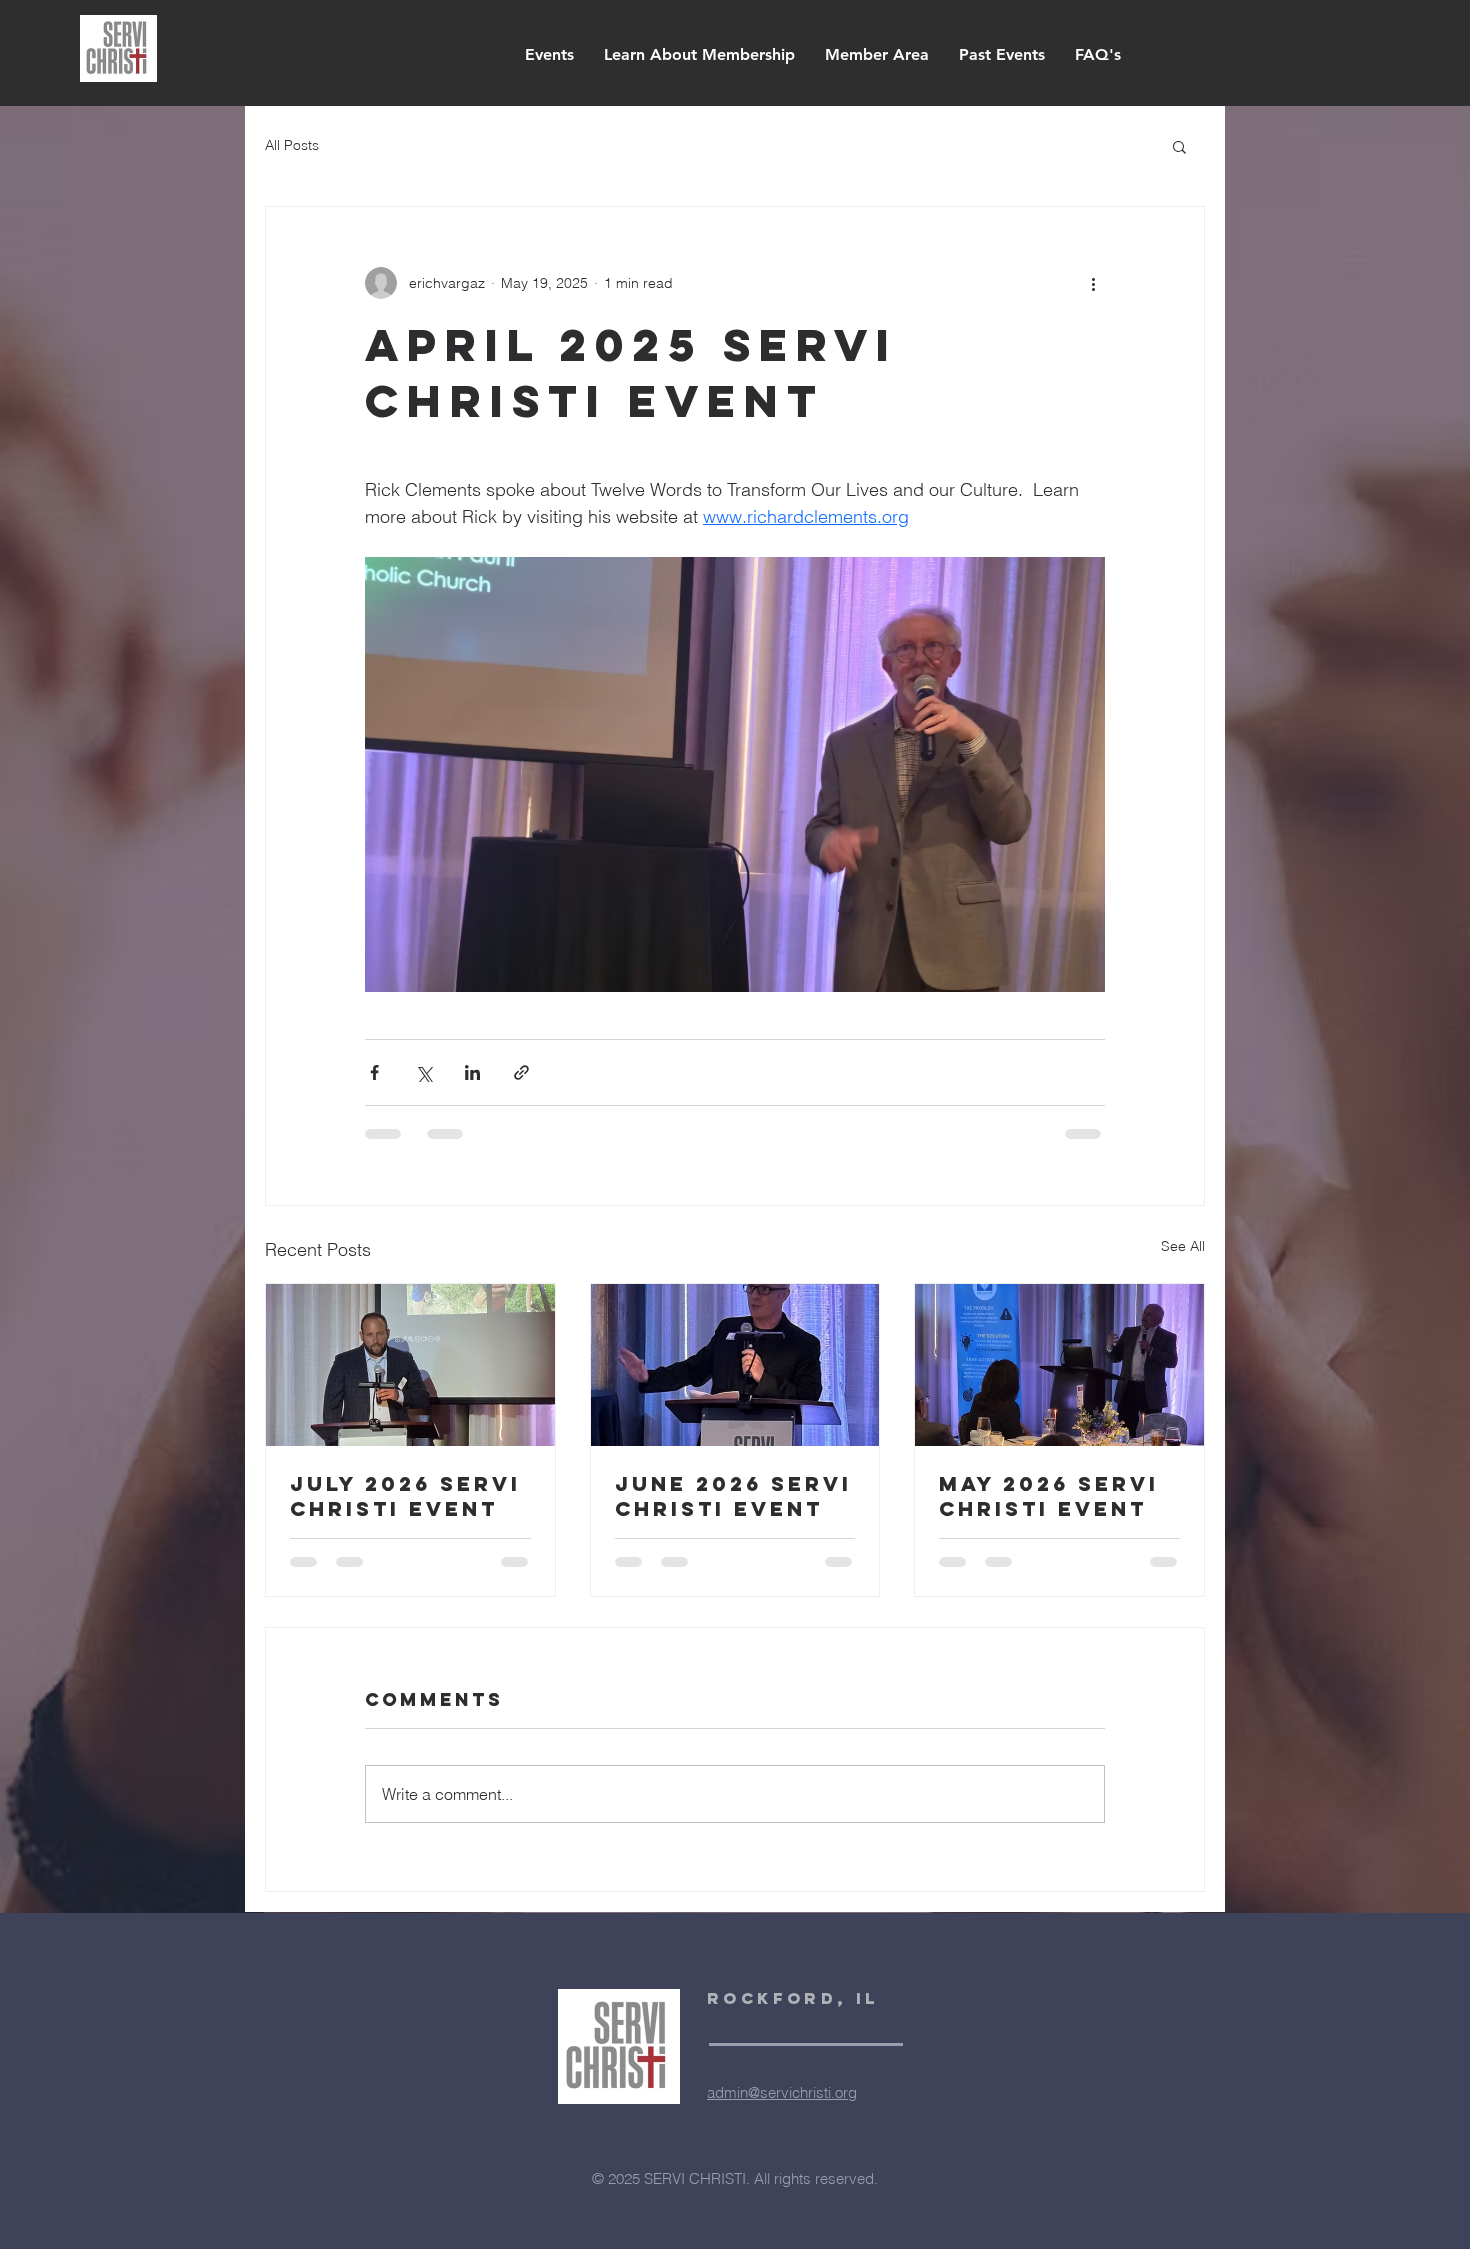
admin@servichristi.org (782, 2112)
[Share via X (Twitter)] (423, 1072)
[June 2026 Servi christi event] (735, 1365)
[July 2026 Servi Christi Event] (410, 1365)
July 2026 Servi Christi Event (405, 1496)
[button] (1179, 146)
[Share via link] (521, 1072)
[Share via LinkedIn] (472, 1072)
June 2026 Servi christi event (733, 1496)
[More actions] (1093, 283)
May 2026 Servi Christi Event (1049, 1496)
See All (1183, 1246)
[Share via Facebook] (374, 1072)
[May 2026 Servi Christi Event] (1059, 1365)
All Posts (292, 145)
